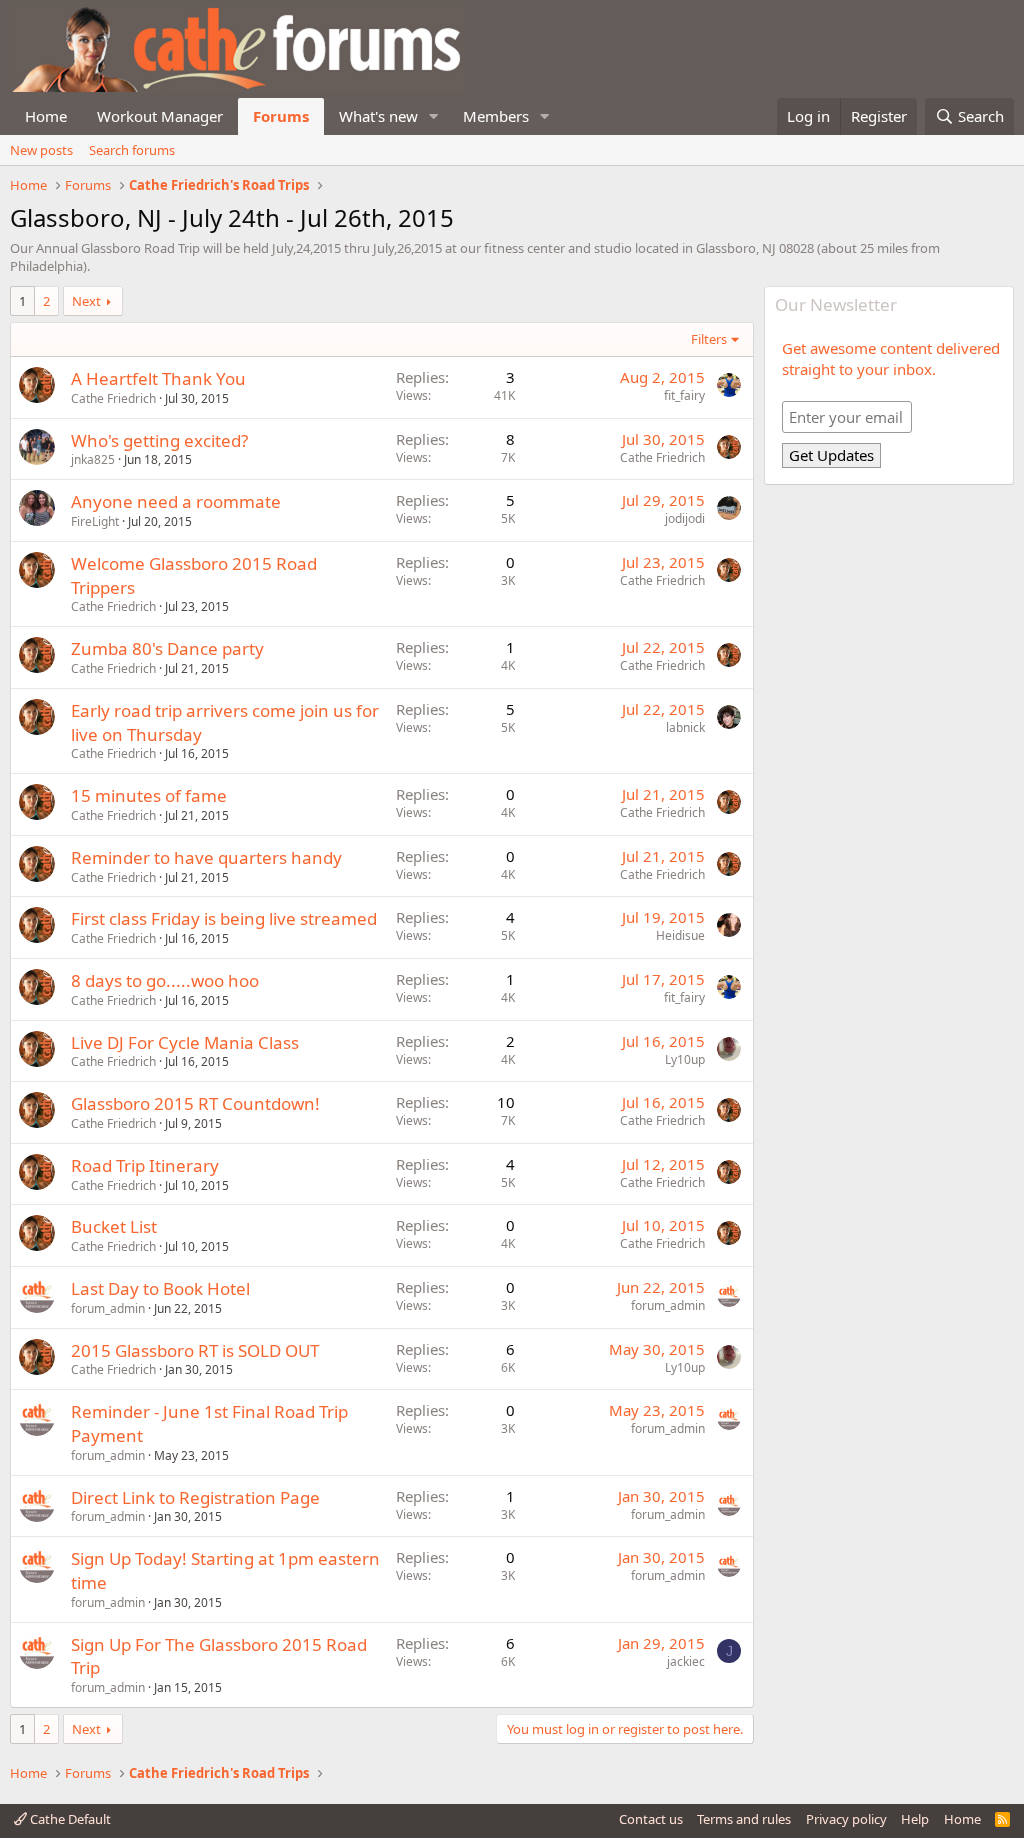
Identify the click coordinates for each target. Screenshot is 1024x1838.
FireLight (95, 521)
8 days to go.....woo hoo (165, 980)
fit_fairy (684, 395)
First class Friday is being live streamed (224, 918)
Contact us (651, 1819)
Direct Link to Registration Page (195, 1497)
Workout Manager (160, 116)
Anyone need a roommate (176, 501)
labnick (685, 727)
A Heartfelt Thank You (158, 378)
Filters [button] (709, 339)
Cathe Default (69, 1819)
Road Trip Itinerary (145, 1165)
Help (915, 1819)
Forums (281, 116)
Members (496, 116)
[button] (434, 116)
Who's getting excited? (159, 440)
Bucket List (114, 1226)
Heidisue (680, 935)
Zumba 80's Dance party (167, 648)
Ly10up (685, 1059)
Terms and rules (744, 1819)
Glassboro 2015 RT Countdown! (195, 1103)
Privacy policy (846, 1819)
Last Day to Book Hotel (160, 1288)
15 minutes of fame (149, 795)
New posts (41, 150)
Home (46, 116)
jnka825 (93, 459)
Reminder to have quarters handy (206, 857)
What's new (378, 116)
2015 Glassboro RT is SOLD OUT (195, 1350)
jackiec (686, 1661)
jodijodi (685, 518)
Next (86, 301)
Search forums (132, 150)
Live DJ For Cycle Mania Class (185, 1042)
